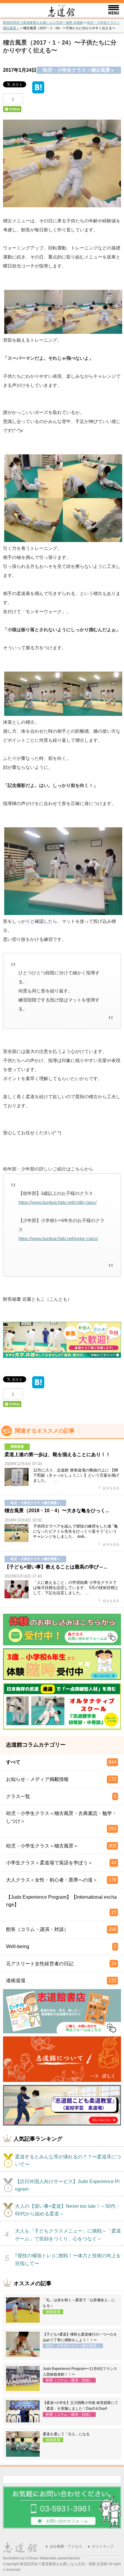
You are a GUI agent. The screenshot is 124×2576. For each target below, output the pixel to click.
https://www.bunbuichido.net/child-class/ (57, 1202)
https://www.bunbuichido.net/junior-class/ (58, 1238)
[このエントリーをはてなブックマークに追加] (38, 90)
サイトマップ (103, 2546)
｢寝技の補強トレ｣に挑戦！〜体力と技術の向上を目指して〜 (68, 2259)
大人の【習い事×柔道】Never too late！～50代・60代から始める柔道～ (68, 2210)
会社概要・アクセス (66, 2546)
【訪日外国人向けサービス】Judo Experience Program (67, 2185)
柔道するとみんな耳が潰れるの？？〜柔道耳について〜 (68, 2161)
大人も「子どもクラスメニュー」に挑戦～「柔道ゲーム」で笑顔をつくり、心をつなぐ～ (68, 2235)
